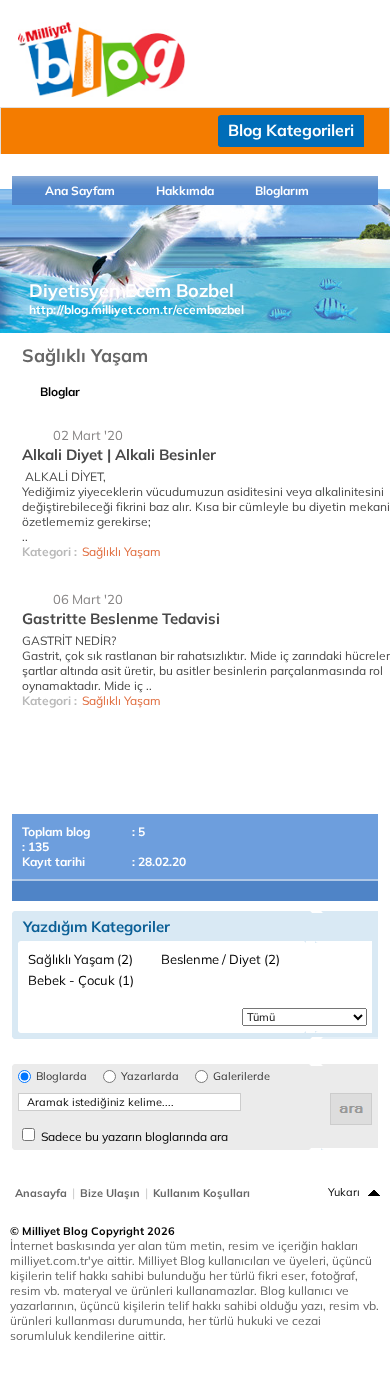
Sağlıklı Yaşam (121, 551)
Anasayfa (41, 1193)
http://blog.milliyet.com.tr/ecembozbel (136, 309)
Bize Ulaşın (110, 1193)
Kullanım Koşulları (201, 1193)
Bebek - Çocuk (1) (81, 980)
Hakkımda (185, 190)
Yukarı (344, 1192)
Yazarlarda (150, 1076)
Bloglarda (61, 1076)
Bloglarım (282, 190)
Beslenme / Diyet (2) (220, 959)
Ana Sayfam (80, 190)
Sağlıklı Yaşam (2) (80, 959)
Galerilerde (241, 1076)
